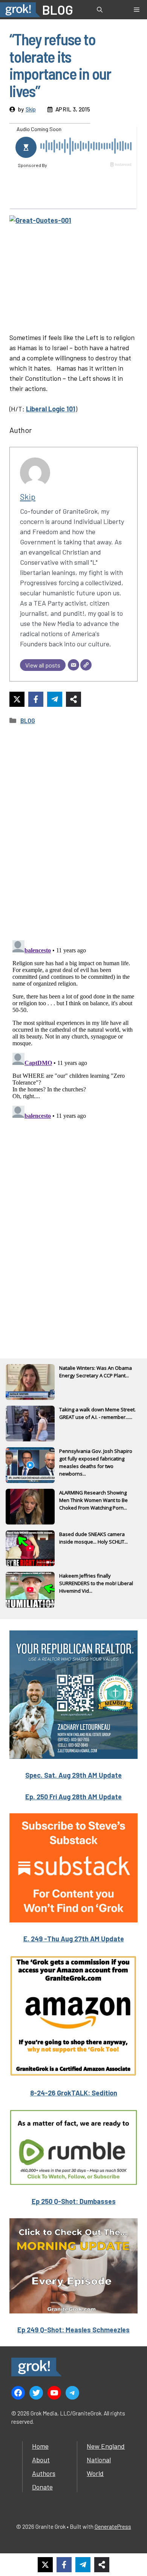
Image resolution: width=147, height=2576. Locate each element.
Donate (42, 2487)
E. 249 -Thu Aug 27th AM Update (74, 1939)
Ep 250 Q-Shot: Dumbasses (74, 2201)
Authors (44, 2473)
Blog (28, 720)
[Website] (86, 665)
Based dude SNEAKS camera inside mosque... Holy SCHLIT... (93, 1538)
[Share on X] (17, 699)
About (41, 2460)
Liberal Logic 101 (51, 409)
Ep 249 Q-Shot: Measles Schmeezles (73, 2330)
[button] (100, 10)
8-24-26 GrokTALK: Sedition (74, 2093)
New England (106, 2446)
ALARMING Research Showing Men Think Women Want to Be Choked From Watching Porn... (93, 1500)
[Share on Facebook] (36, 699)
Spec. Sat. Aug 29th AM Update (73, 1775)
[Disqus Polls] (73, 833)
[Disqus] (73, 1032)
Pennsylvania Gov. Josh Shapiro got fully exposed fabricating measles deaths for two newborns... (96, 1459)
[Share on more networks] (73, 699)
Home (40, 2446)
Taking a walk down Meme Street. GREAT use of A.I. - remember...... (97, 1413)
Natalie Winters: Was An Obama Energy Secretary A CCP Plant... (96, 1372)
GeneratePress (113, 2527)
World (95, 2473)
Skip (31, 109)
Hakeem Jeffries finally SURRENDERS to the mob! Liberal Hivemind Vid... (96, 1583)
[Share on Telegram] (55, 699)
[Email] (73, 665)
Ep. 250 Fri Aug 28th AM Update (73, 1797)
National (99, 2460)
